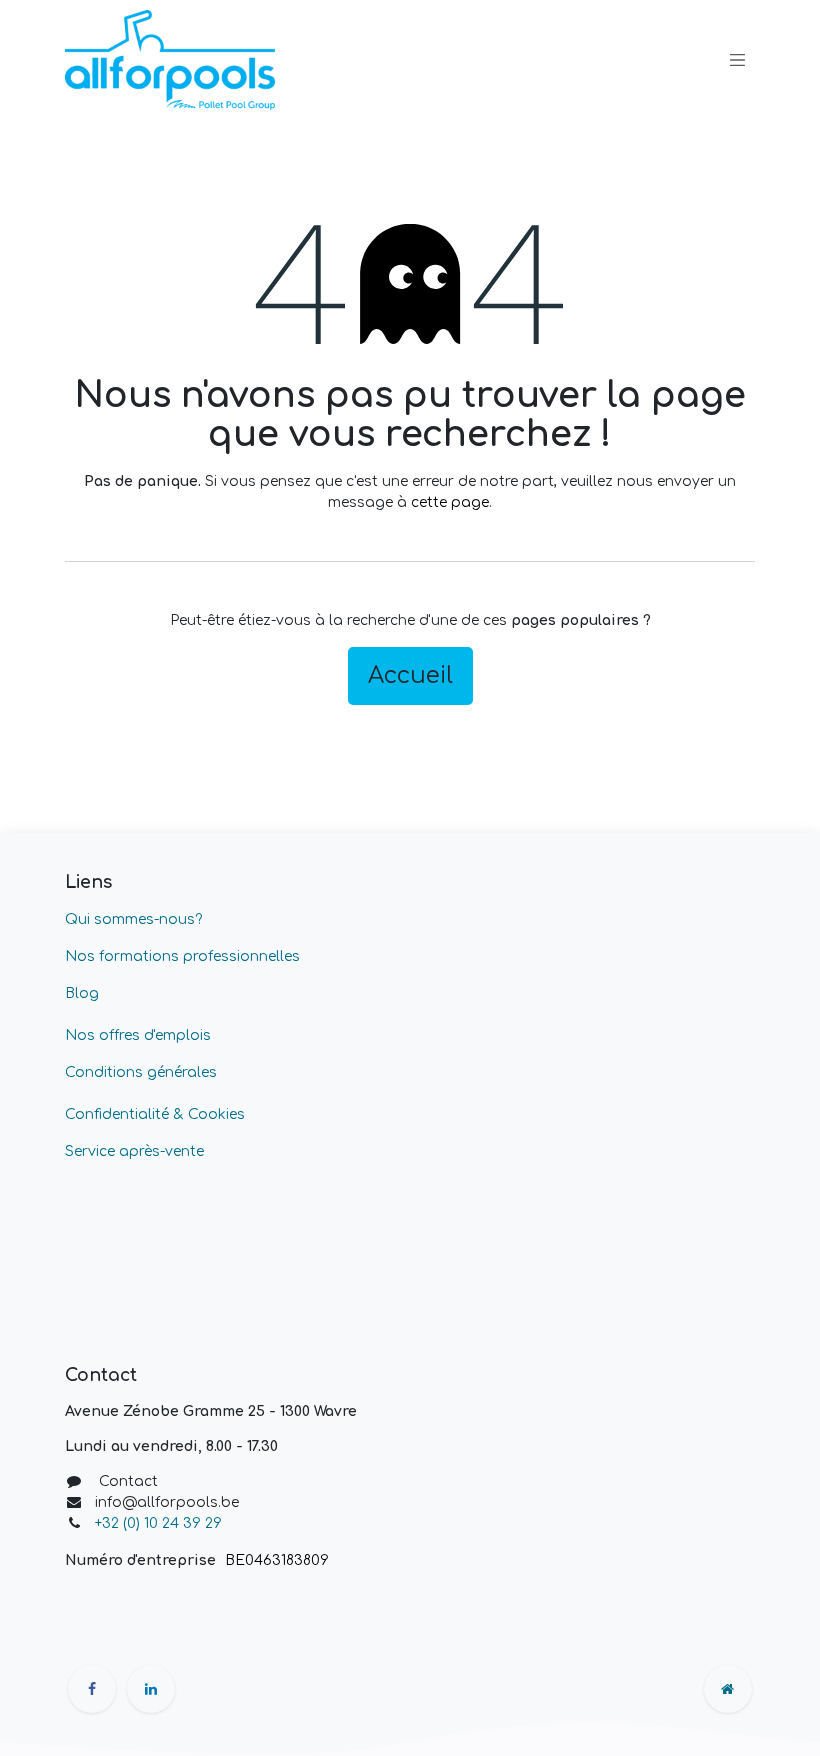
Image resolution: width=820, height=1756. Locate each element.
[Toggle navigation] (738, 60)
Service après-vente (134, 1151)
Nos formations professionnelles (182, 956)
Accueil (410, 675)
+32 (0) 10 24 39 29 (160, 1523)
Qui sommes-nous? (133, 919)
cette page (450, 502)
